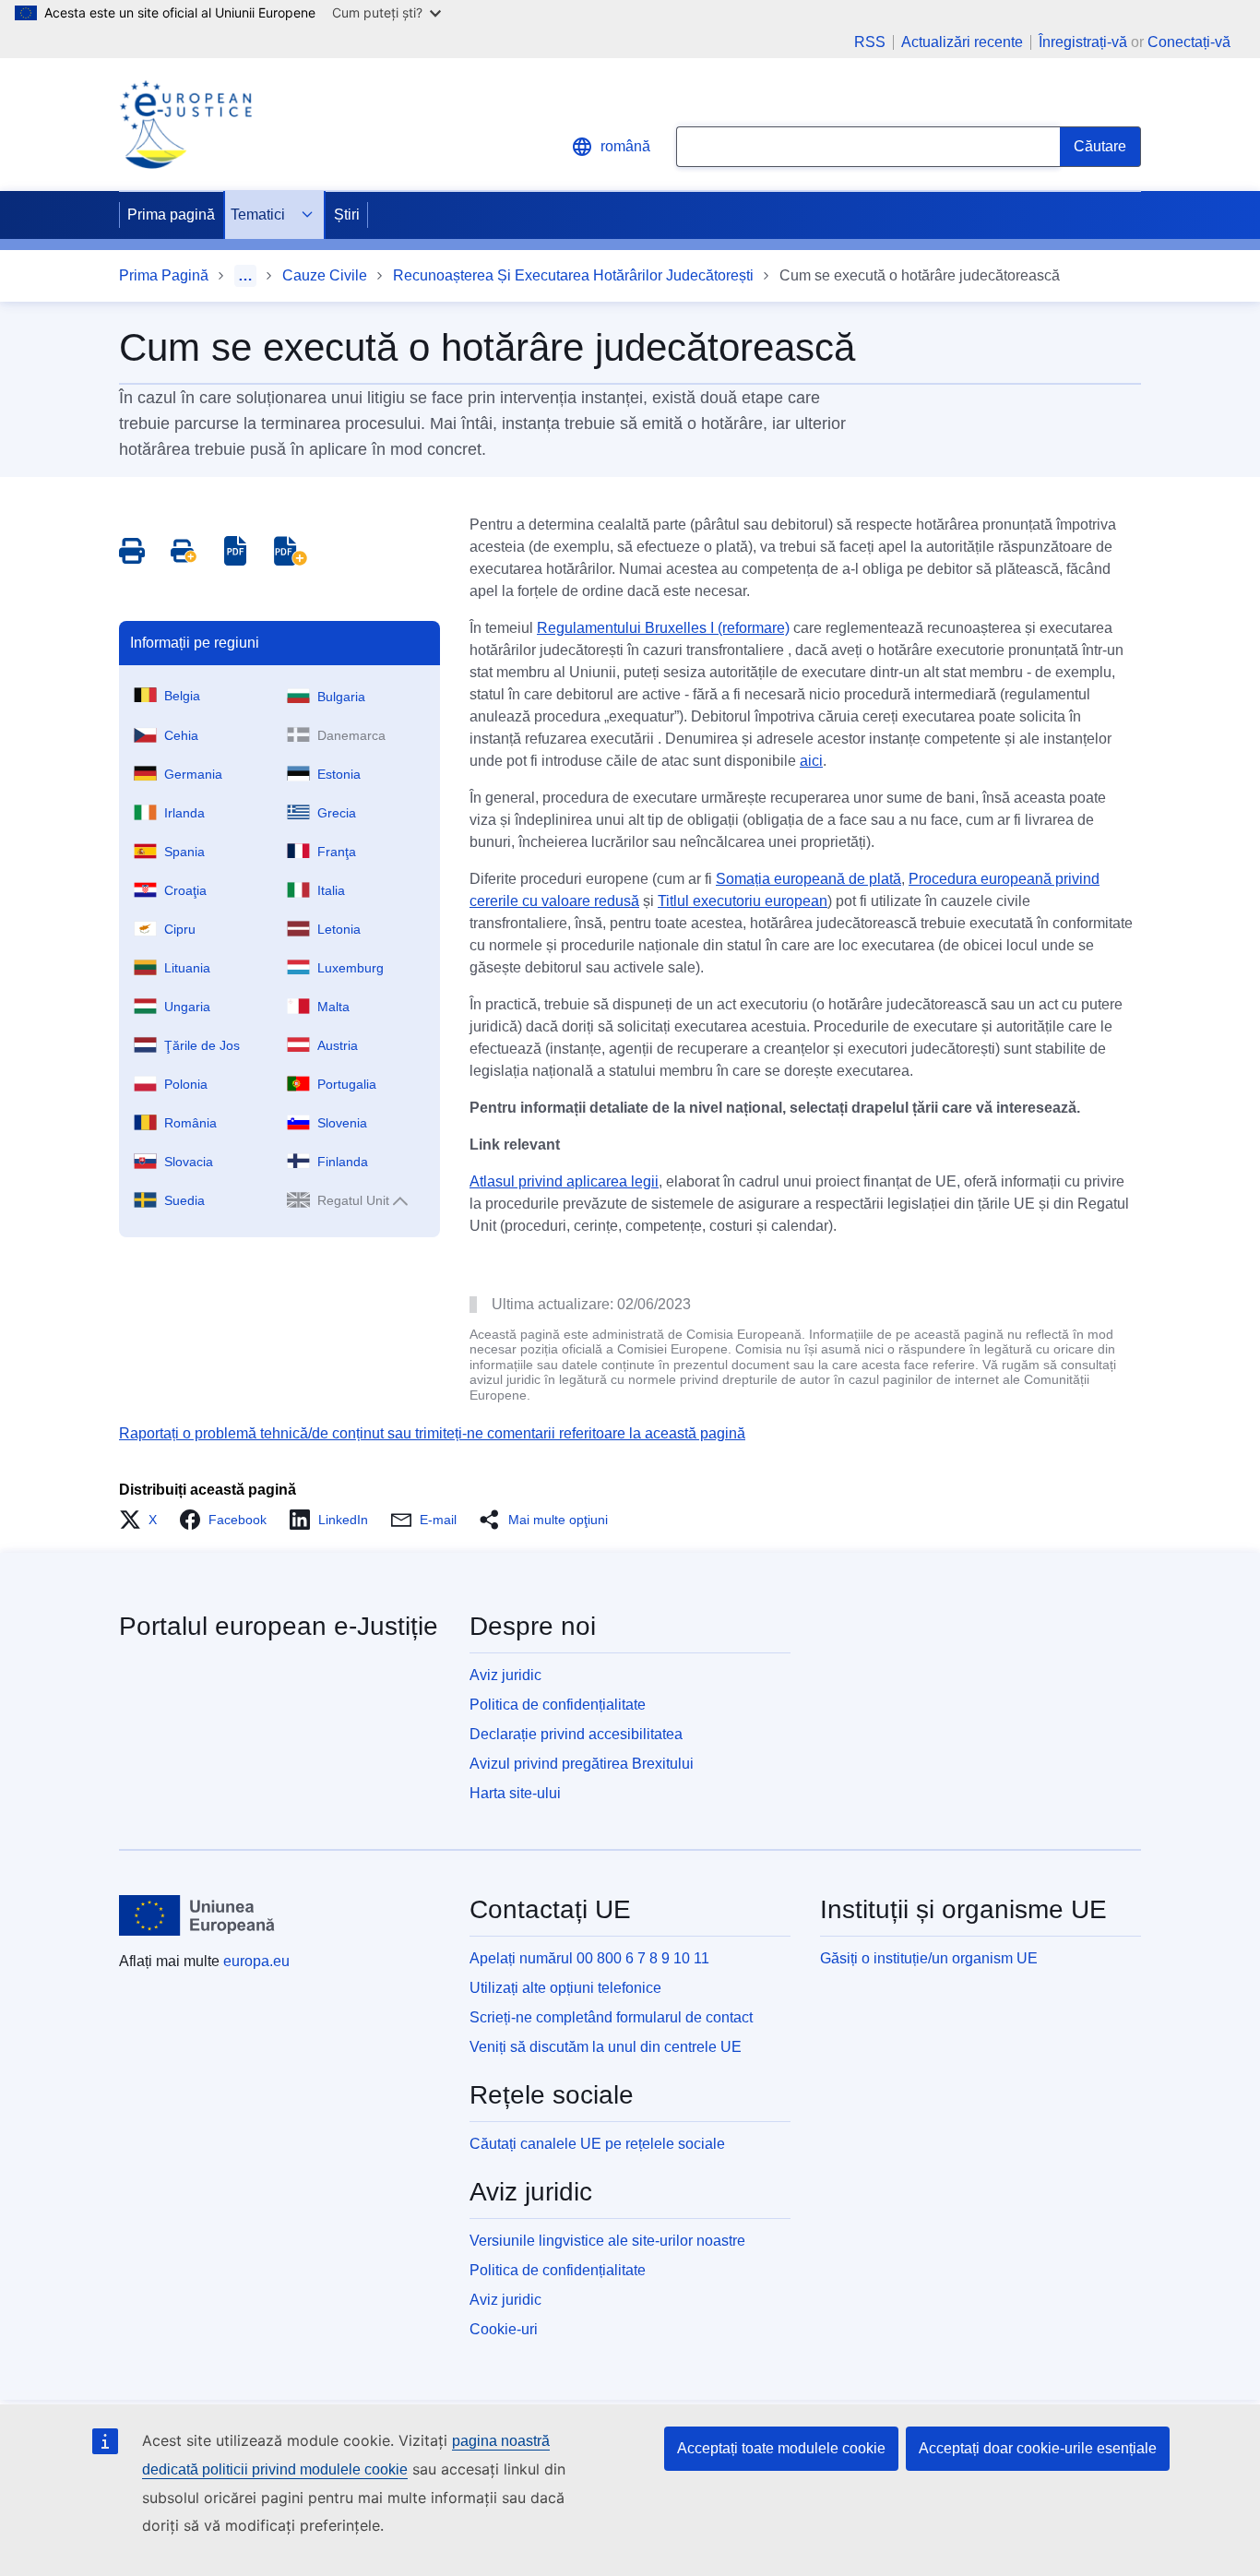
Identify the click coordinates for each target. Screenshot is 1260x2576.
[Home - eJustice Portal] (185, 125)
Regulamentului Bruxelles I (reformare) (663, 628)
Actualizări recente (962, 42)
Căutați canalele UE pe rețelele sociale (597, 2144)
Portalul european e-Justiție (279, 1626)
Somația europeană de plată (808, 879)
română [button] (625, 146)
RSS (870, 42)
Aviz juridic (505, 1675)
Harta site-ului (515, 1793)
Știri (347, 215)
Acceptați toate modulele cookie (781, 2448)
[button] (143, 1520)
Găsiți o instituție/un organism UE (929, 1958)
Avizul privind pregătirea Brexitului (582, 1764)
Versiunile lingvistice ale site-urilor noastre (607, 2241)
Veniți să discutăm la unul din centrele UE (606, 2047)
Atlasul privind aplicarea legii (564, 1181)
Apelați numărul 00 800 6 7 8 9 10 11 (589, 1958)
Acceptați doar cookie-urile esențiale (1038, 2448)
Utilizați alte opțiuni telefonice (565, 1988)
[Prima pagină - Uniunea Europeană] (197, 1915)
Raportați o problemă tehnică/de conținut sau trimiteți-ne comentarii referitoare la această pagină (432, 1433)
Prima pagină (171, 215)
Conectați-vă (1189, 42)
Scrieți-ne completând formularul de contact (611, 2017)
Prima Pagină (164, 275)
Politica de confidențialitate (558, 1705)
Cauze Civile (325, 275)
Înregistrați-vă (1083, 42)
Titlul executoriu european (743, 901)
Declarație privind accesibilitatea (576, 1734)
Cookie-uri (504, 2329)
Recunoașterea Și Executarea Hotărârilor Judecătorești (573, 275)
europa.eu (256, 1961)
